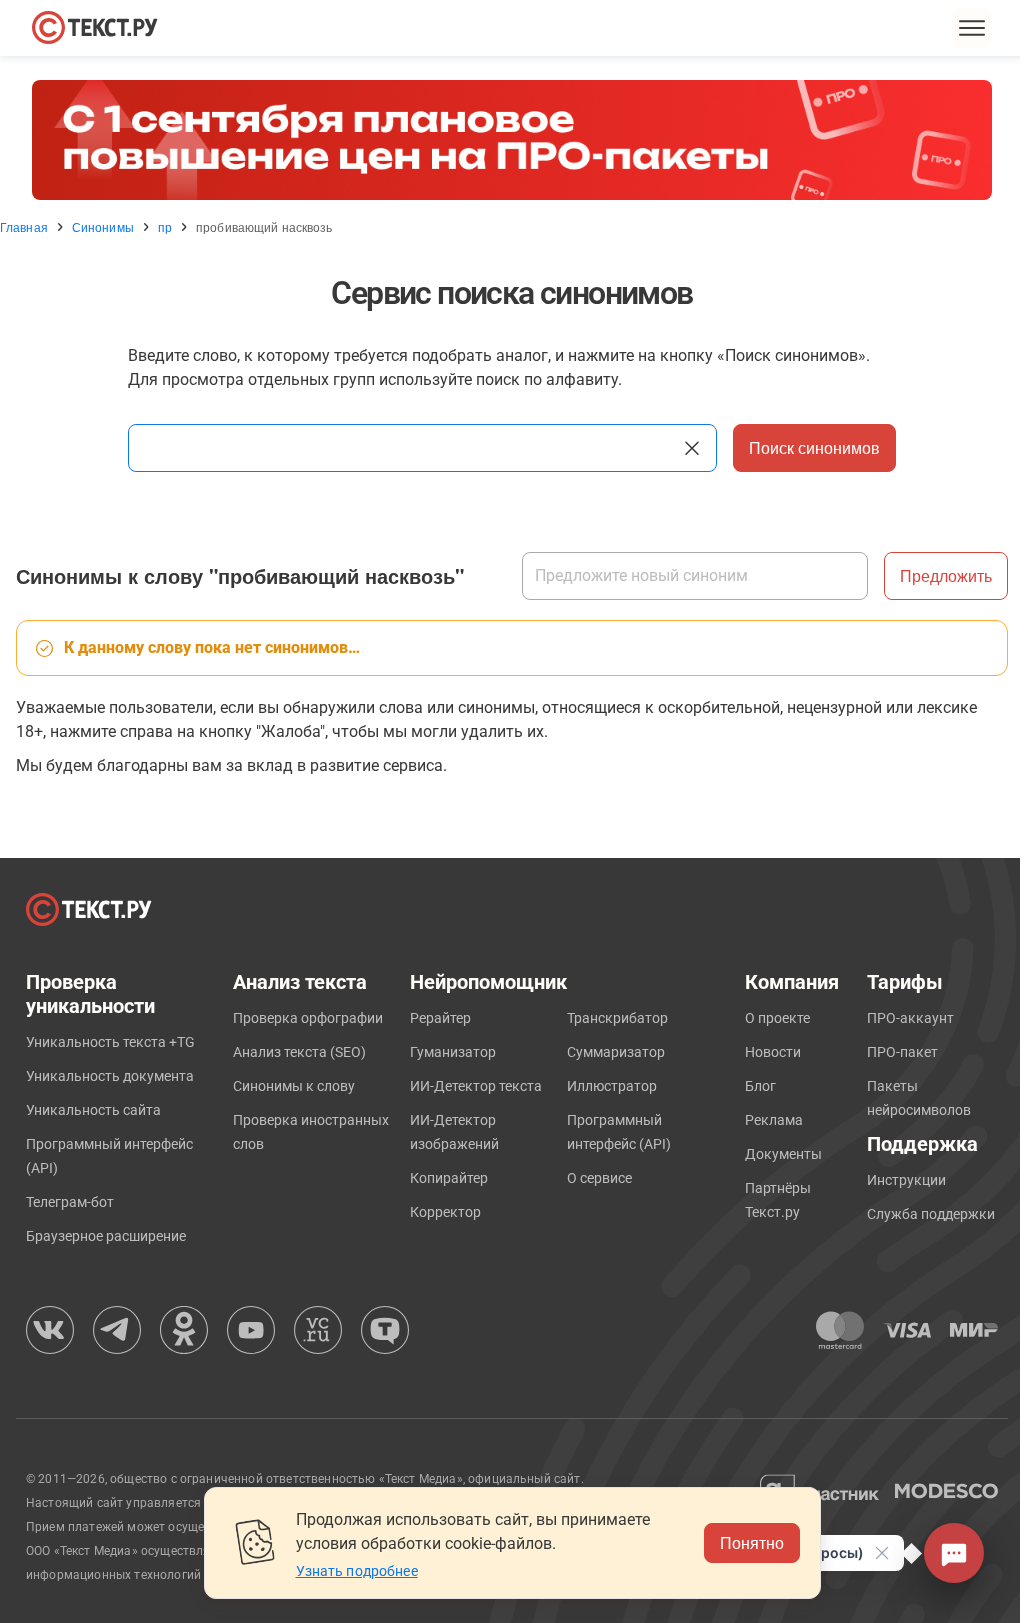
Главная (24, 227)
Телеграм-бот (70, 1202)
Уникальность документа (110, 1076)
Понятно (752, 1542)
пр (165, 227)
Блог (760, 1086)
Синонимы (103, 227)
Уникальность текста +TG (110, 1042)
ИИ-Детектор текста (476, 1086)
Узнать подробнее (357, 1571)
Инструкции (906, 1180)
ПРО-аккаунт (910, 1018)
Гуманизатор (453, 1052)
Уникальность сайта (93, 1110)
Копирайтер (449, 1178)
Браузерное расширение (106, 1236)
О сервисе (599, 1178)
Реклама (774, 1120)
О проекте (777, 1018)
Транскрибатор (617, 1018)
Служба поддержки (931, 1214)
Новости (773, 1052)
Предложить (946, 575)
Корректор (445, 1212)
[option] (512, 140)
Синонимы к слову (294, 1086)
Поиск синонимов (814, 447)
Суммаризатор (616, 1052)
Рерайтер (440, 1018)
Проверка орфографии (308, 1018)
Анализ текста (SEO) (299, 1052)
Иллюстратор (612, 1086)
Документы (783, 1154)
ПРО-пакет (902, 1052)
